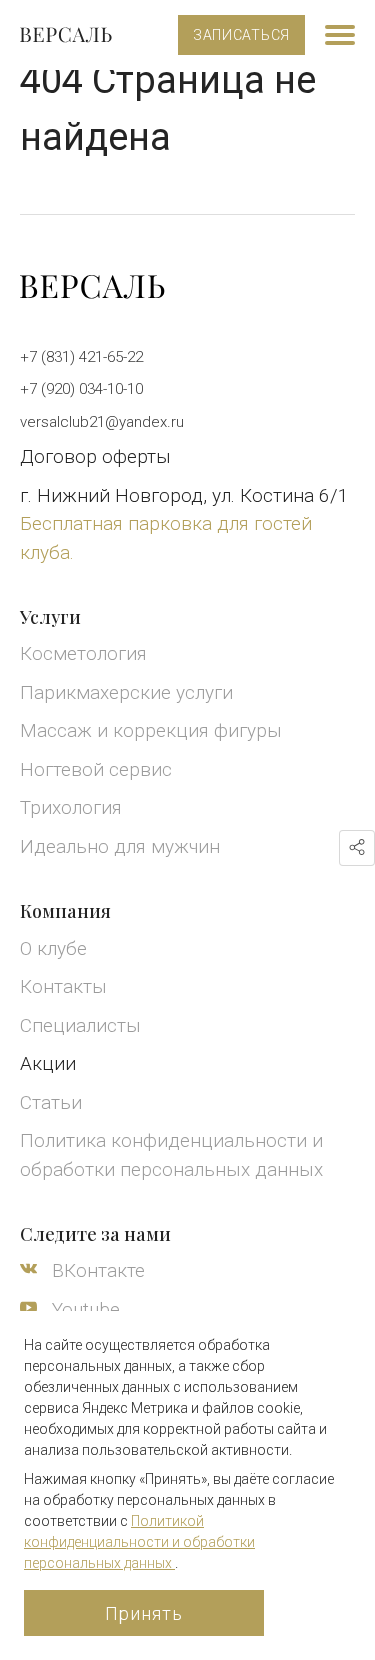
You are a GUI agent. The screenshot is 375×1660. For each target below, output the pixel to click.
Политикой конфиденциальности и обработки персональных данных (139, 1542)
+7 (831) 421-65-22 (81, 357)
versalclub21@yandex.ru (102, 422)
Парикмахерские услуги (126, 692)
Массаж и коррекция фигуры (151, 730)
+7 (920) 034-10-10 (81, 389)
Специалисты (80, 1025)
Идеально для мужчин (120, 846)
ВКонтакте (96, 1270)
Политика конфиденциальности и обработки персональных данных (171, 1155)
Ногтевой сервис (96, 769)
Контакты (63, 986)
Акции (48, 1063)
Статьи (51, 1102)
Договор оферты (95, 456)
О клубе (53, 948)
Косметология (83, 653)
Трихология (71, 807)
